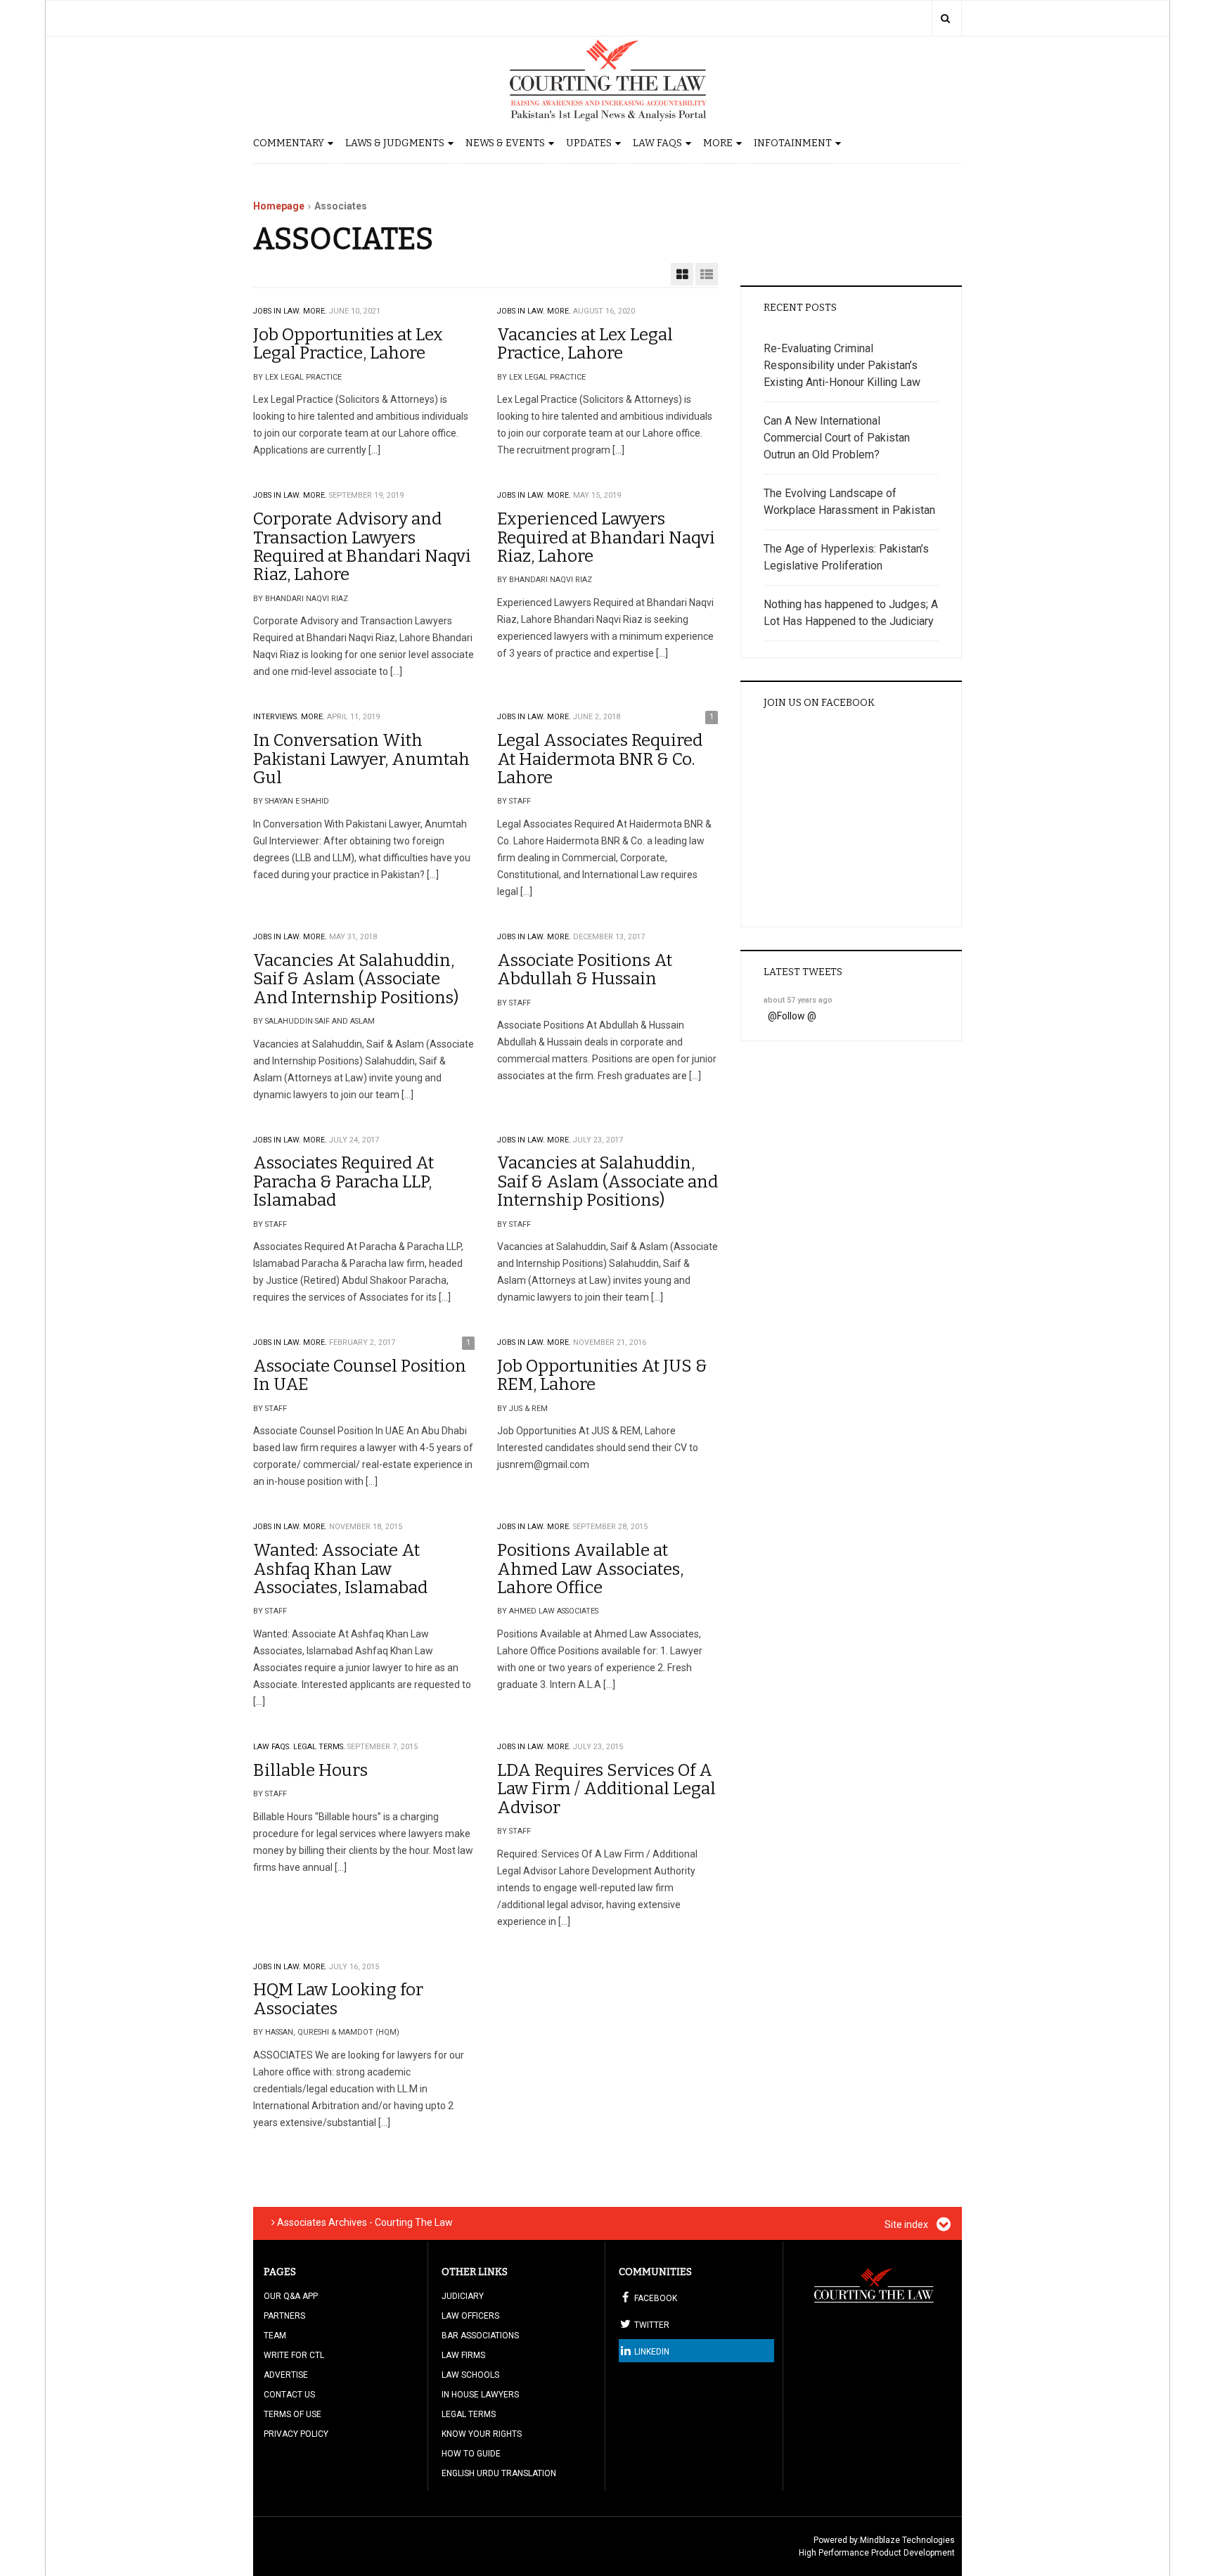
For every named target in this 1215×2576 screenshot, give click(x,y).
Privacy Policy (296, 2434)
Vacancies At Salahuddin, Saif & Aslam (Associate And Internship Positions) (356, 979)
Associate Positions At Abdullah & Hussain (585, 970)
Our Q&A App (291, 2296)
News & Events (505, 143)
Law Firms (463, 2355)
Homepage (279, 206)
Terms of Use (292, 2414)
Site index (907, 2224)
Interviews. (276, 717)
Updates (589, 143)
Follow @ (797, 1016)
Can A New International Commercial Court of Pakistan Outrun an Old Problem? (837, 438)
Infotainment (793, 143)
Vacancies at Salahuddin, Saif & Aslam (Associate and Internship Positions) (607, 1181)
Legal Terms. (319, 1747)
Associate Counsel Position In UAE (360, 1375)
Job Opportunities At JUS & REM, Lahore (602, 1375)
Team (275, 2336)
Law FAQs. (272, 1747)
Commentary (289, 143)
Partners (284, 2316)
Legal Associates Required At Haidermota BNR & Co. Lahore (600, 759)
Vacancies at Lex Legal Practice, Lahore (585, 344)
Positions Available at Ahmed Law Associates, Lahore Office (590, 1569)
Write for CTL (294, 2355)
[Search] (945, 18)
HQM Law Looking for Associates (338, 1999)
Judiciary (463, 2296)
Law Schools (470, 2375)
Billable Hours (310, 1770)
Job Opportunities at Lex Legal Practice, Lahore (348, 344)
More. (315, 311)
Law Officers (470, 2316)
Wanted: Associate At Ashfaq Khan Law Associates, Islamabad (340, 1569)
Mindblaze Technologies (907, 2540)
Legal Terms (469, 2414)
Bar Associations (480, 2336)
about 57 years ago (798, 1000)
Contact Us (289, 2395)
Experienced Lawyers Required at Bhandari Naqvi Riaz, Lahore (606, 537)
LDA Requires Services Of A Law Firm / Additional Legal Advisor (606, 1789)
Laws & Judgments (395, 143)
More (718, 143)
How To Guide (471, 2454)
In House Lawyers (480, 2395)
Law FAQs (657, 143)
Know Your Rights (482, 2434)
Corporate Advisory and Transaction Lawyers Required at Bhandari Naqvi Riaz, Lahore (362, 547)
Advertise (286, 2375)
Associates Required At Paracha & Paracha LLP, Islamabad (343, 1181)
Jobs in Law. (277, 311)
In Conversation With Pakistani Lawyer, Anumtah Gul (361, 759)
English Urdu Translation (499, 2473)
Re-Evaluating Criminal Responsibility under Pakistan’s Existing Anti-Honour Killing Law (842, 365)
